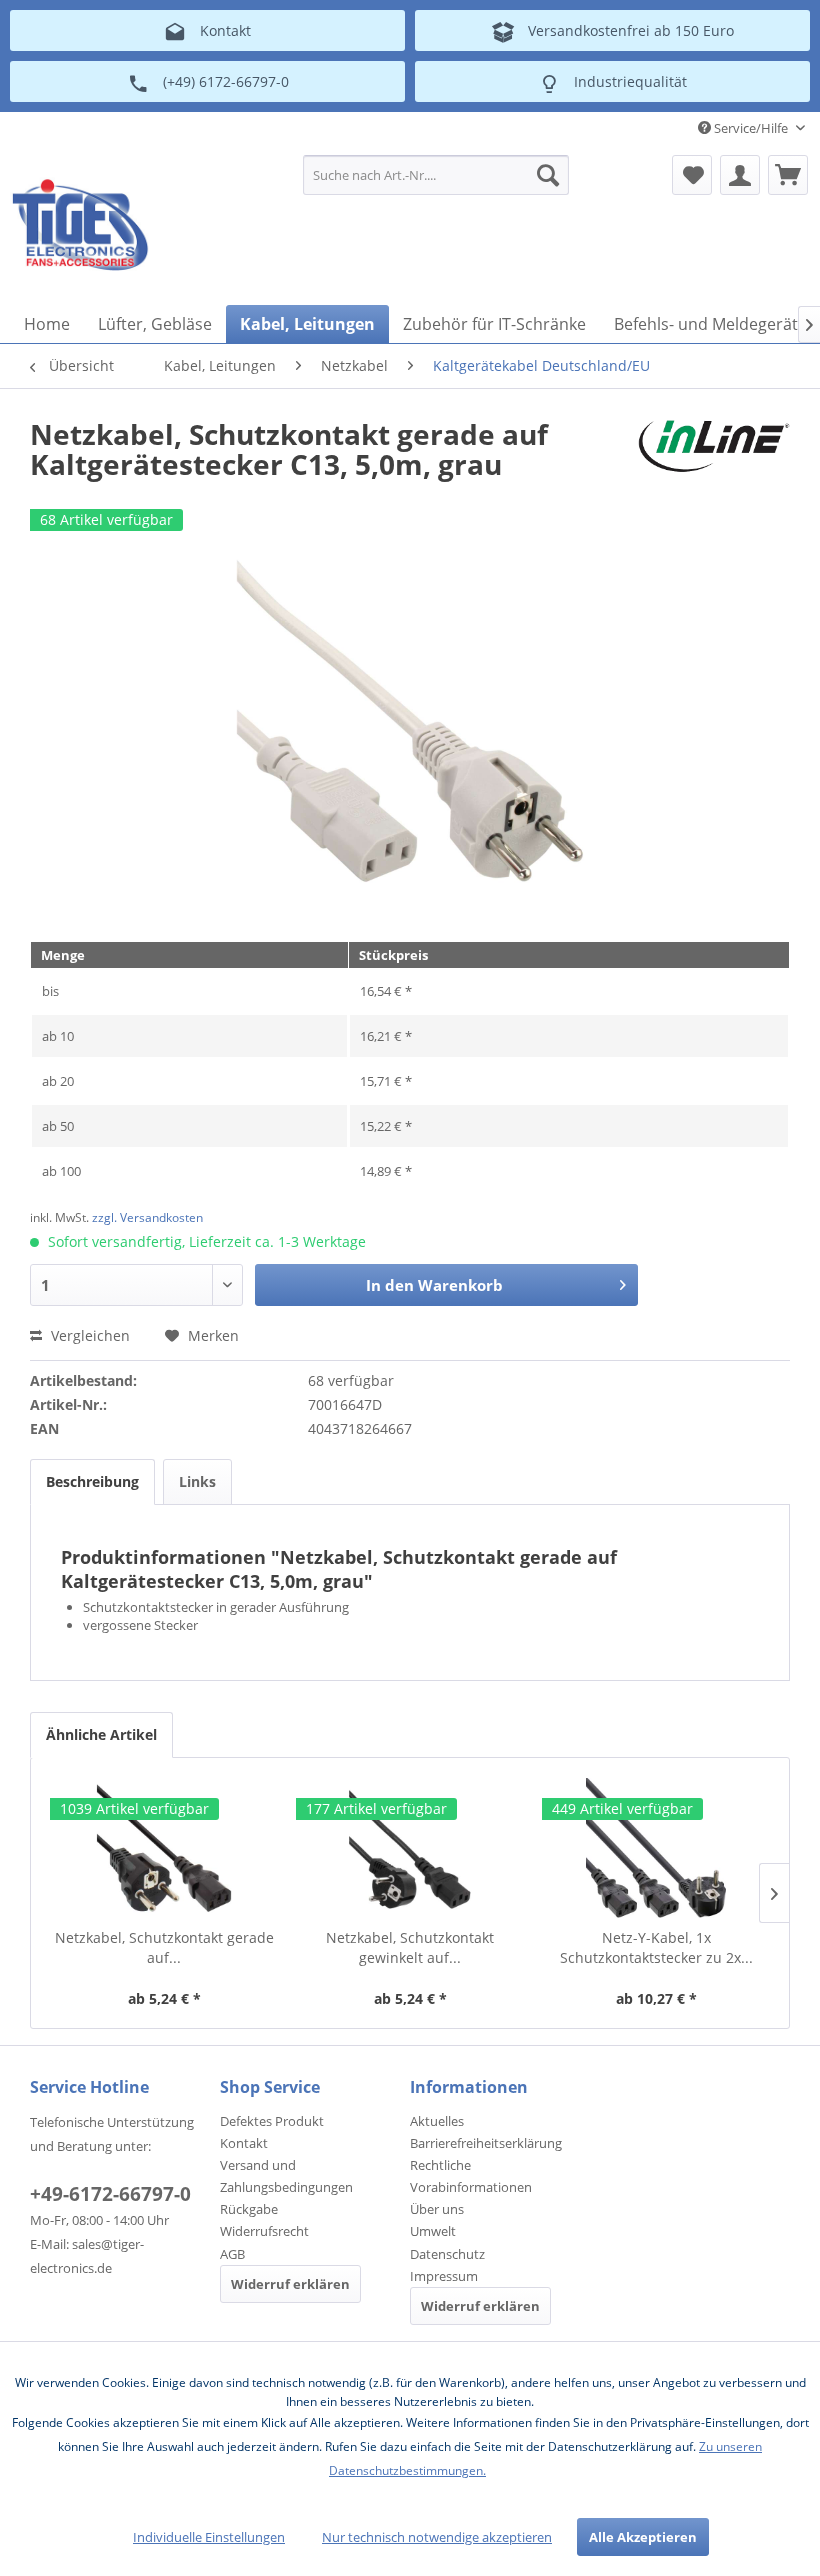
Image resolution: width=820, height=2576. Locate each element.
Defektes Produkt (272, 2121)
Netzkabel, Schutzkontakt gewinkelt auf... (410, 1947)
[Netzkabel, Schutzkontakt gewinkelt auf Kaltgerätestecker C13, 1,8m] (410, 1848)
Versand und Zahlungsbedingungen (286, 2176)
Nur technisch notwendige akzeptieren (437, 2537)
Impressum (444, 2276)
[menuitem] (436, 175)
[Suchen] (548, 175)
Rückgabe (249, 2209)
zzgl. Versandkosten (147, 1217)
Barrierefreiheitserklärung (486, 2143)
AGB (232, 2254)
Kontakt (244, 2143)
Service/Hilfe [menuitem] (751, 128)
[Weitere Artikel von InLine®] (714, 454)
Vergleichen (88, 1335)
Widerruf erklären (290, 2284)
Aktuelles (437, 2121)
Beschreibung (92, 1481)
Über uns (437, 2209)
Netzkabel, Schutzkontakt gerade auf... (164, 1947)
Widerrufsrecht (264, 2231)
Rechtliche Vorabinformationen (471, 2176)
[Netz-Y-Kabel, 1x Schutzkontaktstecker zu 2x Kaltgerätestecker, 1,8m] (656, 1848)
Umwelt (433, 2231)
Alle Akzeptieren (643, 2537)
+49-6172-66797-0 (110, 2194)
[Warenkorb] (788, 175)
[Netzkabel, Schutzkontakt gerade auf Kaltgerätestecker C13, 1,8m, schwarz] (164, 1848)
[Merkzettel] (692, 175)
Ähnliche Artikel (101, 1734)
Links (197, 1481)
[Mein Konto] (740, 175)
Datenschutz (447, 2254)
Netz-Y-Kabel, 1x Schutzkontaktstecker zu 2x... (656, 1947)
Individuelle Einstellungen (209, 2537)
